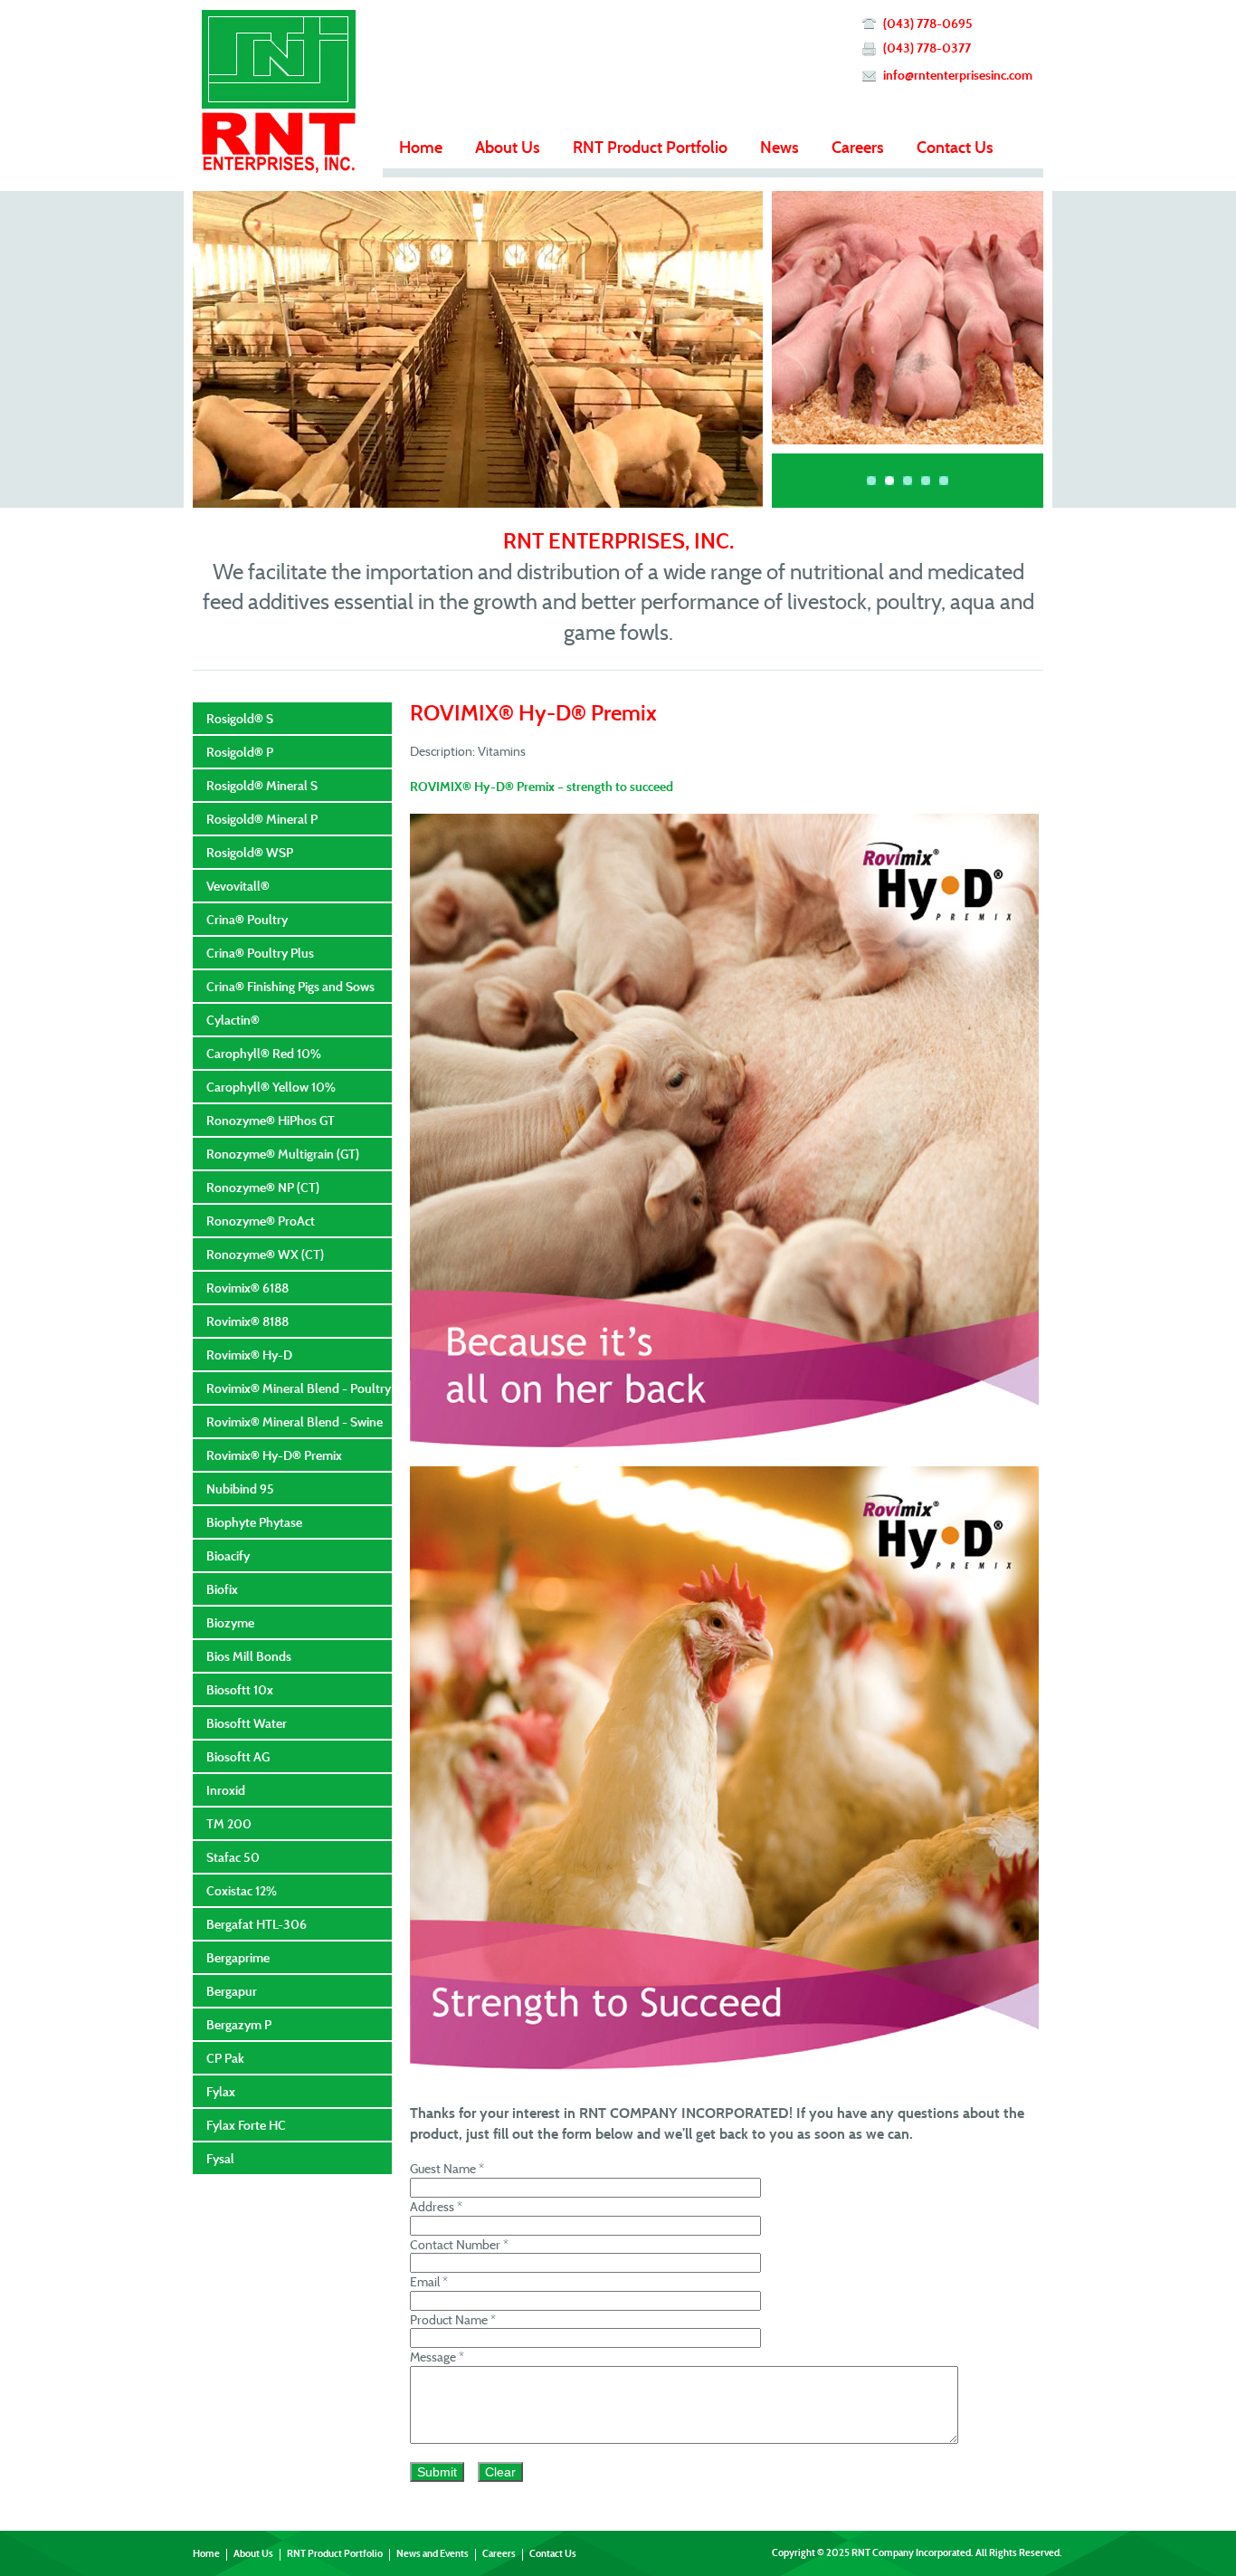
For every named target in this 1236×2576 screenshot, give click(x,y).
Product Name (453, 2319)
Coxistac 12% (242, 1890)
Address (436, 2206)
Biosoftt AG (238, 1756)
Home (421, 147)
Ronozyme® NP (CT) (263, 1187)
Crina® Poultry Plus (260, 953)
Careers (858, 147)
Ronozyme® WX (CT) (265, 1254)
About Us (508, 147)
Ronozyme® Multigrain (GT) (283, 1154)
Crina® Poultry (247, 919)
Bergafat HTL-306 (257, 1924)
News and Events (433, 2553)
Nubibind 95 (240, 1488)
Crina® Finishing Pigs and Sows (290, 986)
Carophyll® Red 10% (264, 1053)
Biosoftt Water (247, 1723)
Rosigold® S (240, 718)
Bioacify (228, 1555)
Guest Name (447, 2168)
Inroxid (226, 1790)
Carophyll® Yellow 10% (271, 1087)
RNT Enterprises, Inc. (279, 91)
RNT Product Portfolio (650, 147)
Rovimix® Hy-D (249, 1355)
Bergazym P (239, 2024)
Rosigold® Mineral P (262, 819)
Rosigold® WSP (250, 852)
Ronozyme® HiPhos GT (271, 1120)
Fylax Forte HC (246, 2125)
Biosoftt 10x (240, 1689)
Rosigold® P (240, 752)
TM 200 (229, 1823)
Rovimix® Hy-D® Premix (274, 1455)
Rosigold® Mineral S (262, 785)
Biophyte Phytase (254, 1522)
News (780, 147)
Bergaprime (238, 1957)
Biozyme (230, 1622)
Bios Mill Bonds (249, 1656)
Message (437, 2357)
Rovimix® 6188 (247, 1288)
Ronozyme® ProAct (261, 1221)
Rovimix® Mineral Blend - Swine (295, 1422)
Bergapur (232, 1991)
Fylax (221, 2091)
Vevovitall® (238, 886)
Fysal (220, 2158)
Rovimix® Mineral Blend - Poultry (299, 1388)
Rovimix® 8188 (247, 1321)
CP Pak (225, 2058)
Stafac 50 (233, 1857)
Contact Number (459, 2244)
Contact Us (955, 147)
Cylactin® (233, 1020)
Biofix (222, 1589)
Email (429, 2281)
